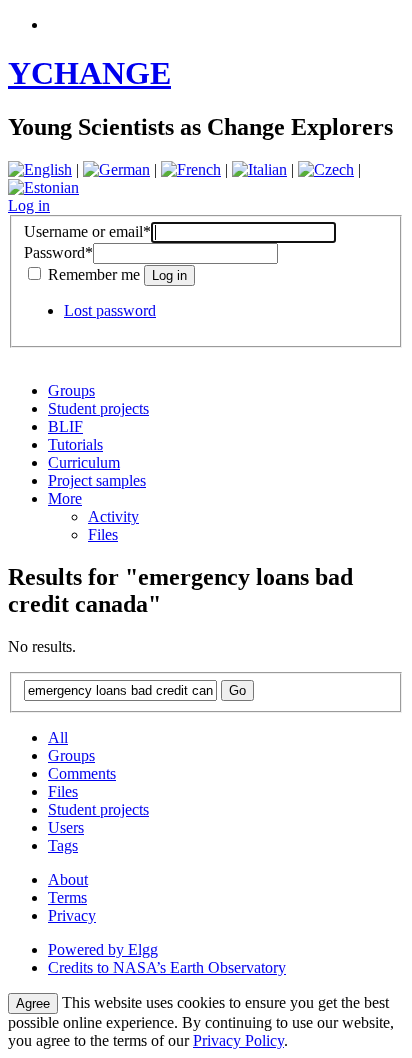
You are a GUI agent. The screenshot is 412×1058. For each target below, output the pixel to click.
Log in (29, 205)
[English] (40, 169)
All (58, 737)
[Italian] (259, 169)
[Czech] (326, 169)
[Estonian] (43, 187)
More (65, 498)
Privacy (72, 915)
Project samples (97, 480)
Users (66, 827)
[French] (191, 169)
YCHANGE (89, 73)
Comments (82, 773)
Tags (63, 845)
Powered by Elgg (103, 949)
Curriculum (84, 462)
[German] (116, 169)
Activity (113, 516)
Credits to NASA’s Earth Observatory (167, 967)
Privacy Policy (238, 1040)
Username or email (87, 231)
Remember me (94, 274)
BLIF (65, 426)
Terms (67, 897)
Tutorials (75, 444)
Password (58, 252)
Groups (71, 390)
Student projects (98, 408)
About (68, 879)
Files (103, 534)
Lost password (110, 310)
